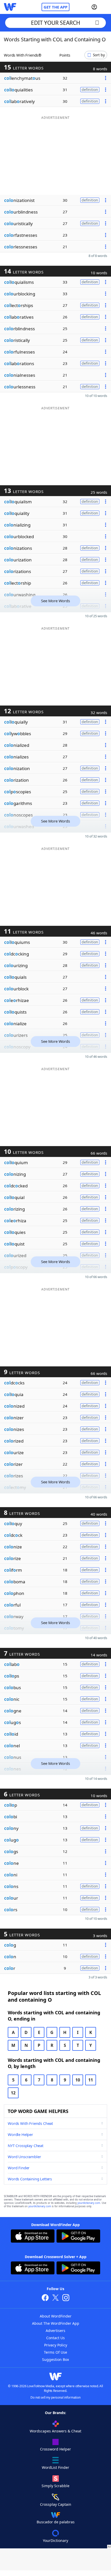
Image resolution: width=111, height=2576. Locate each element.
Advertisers (55, 2331)
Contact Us (55, 2338)
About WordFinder (56, 2316)
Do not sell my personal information (55, 2397)
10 (78, 2080)
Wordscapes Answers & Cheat (55, 2431)
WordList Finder (55, 2467)
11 (91, 2080)
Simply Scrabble (55, 2486)
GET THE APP (55, 7)
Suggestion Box (55, 2359)
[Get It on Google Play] (78, 2237)
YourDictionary (55, 2540)
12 (13, 2093)
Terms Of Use (55, 2352)
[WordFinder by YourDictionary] (10, 7)
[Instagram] (66, 2298)
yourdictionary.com (89, 2203)
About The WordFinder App (56, 2323)
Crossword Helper (55, 2449)
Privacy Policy (56, 2345)
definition (90, 89)
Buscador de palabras (56, 2522)
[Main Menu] (105, 7)
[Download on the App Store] (33, 2237)
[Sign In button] (94, 7)
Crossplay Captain (56, 2504)
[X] (55, 2298)
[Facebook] (45, 2298)
